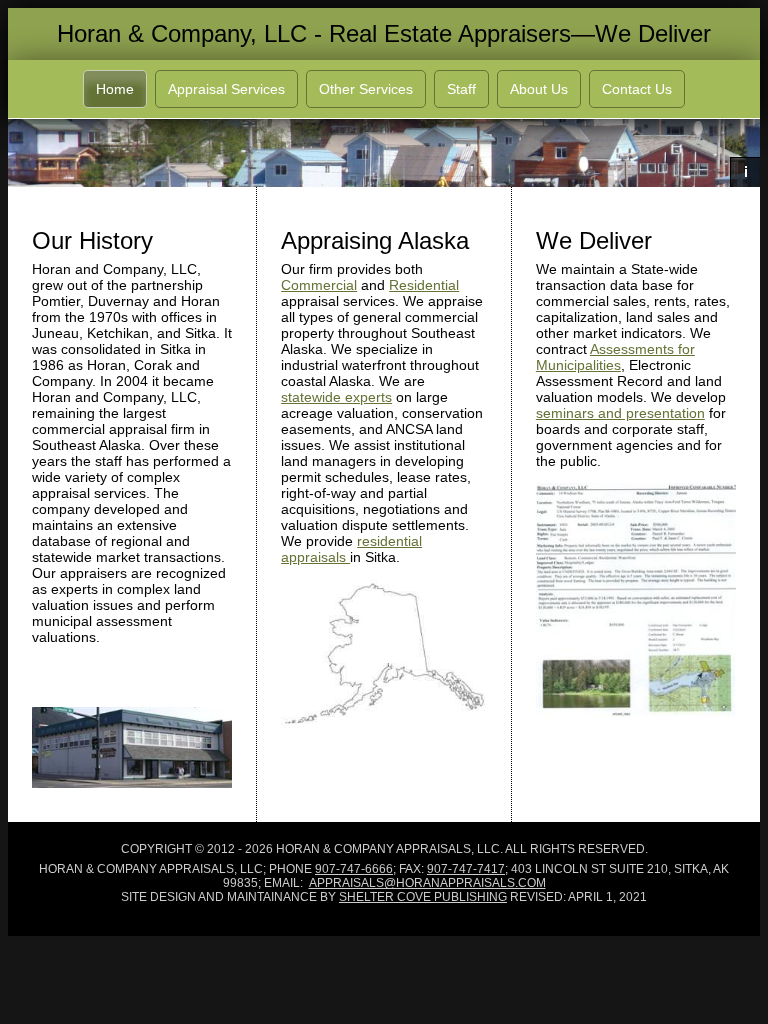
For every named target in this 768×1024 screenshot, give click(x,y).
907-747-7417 (466, 869)
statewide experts (336, 397)
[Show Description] (745, 172)
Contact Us (637, 89)
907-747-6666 (354, 869)
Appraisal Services (226, 89)
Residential (424, 285)
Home (115, 89)
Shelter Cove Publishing (423, 897)
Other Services (366, 89)
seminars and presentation (620, 413)
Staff (461, 89)
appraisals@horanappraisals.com (427, 883)
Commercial (319, 285)
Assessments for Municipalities (615, 357)
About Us (539, 89)
